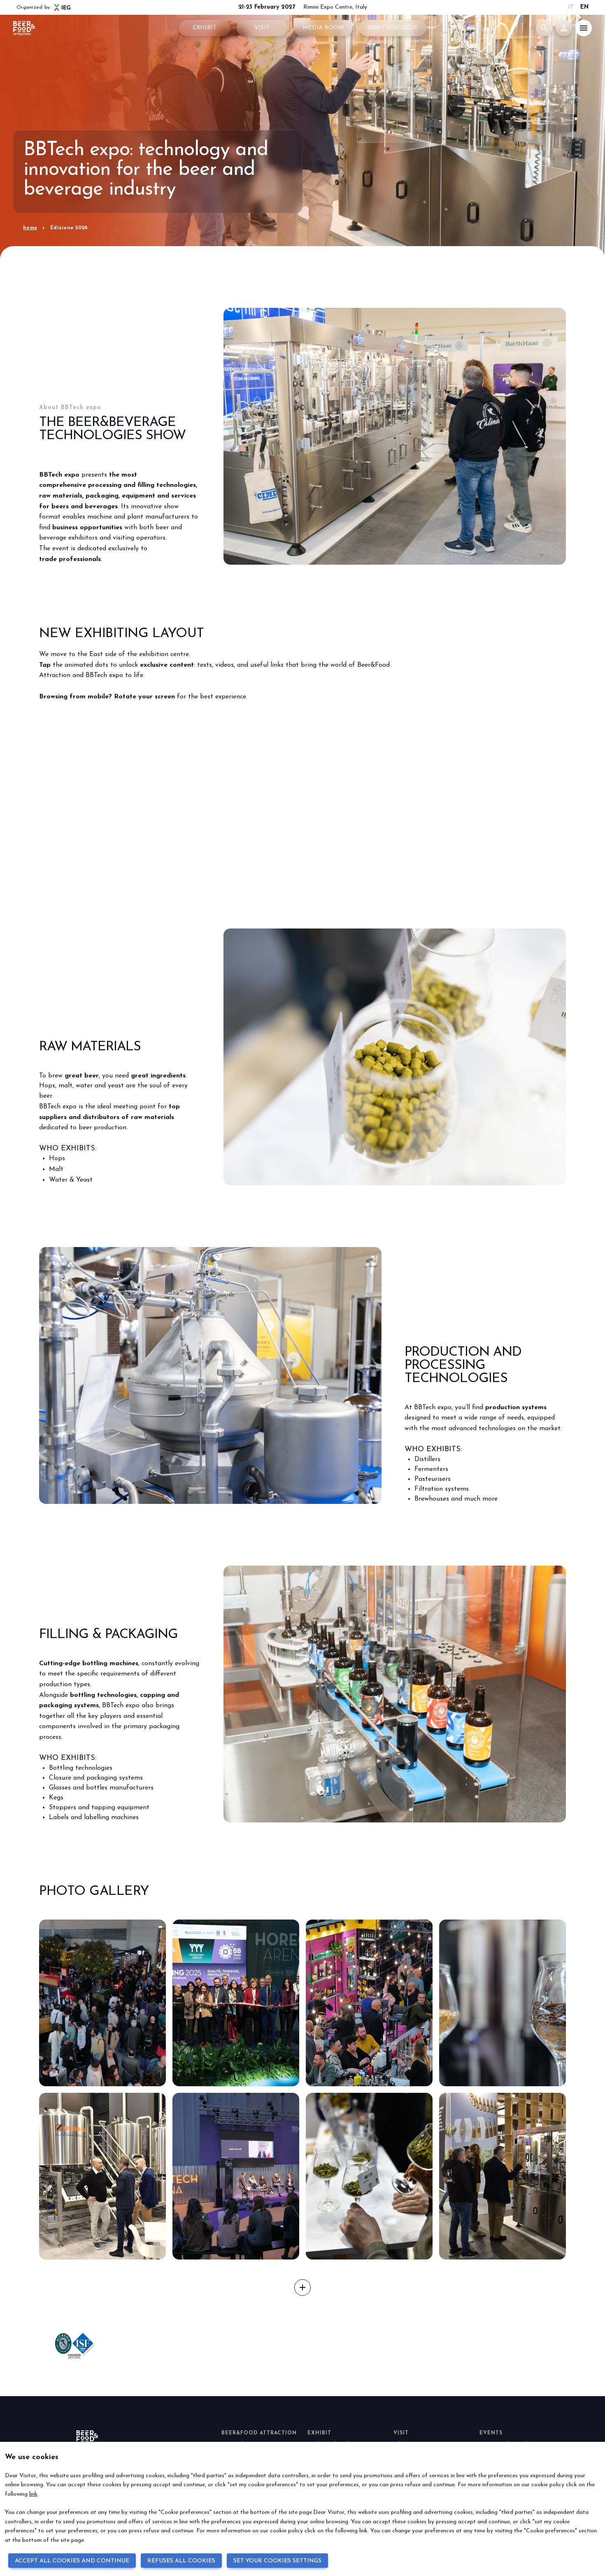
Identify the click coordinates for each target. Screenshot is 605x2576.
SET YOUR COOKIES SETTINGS (277, 2561)
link (33, 2494)
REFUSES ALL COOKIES (181, 2561)
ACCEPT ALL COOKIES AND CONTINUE (72, 2561)
